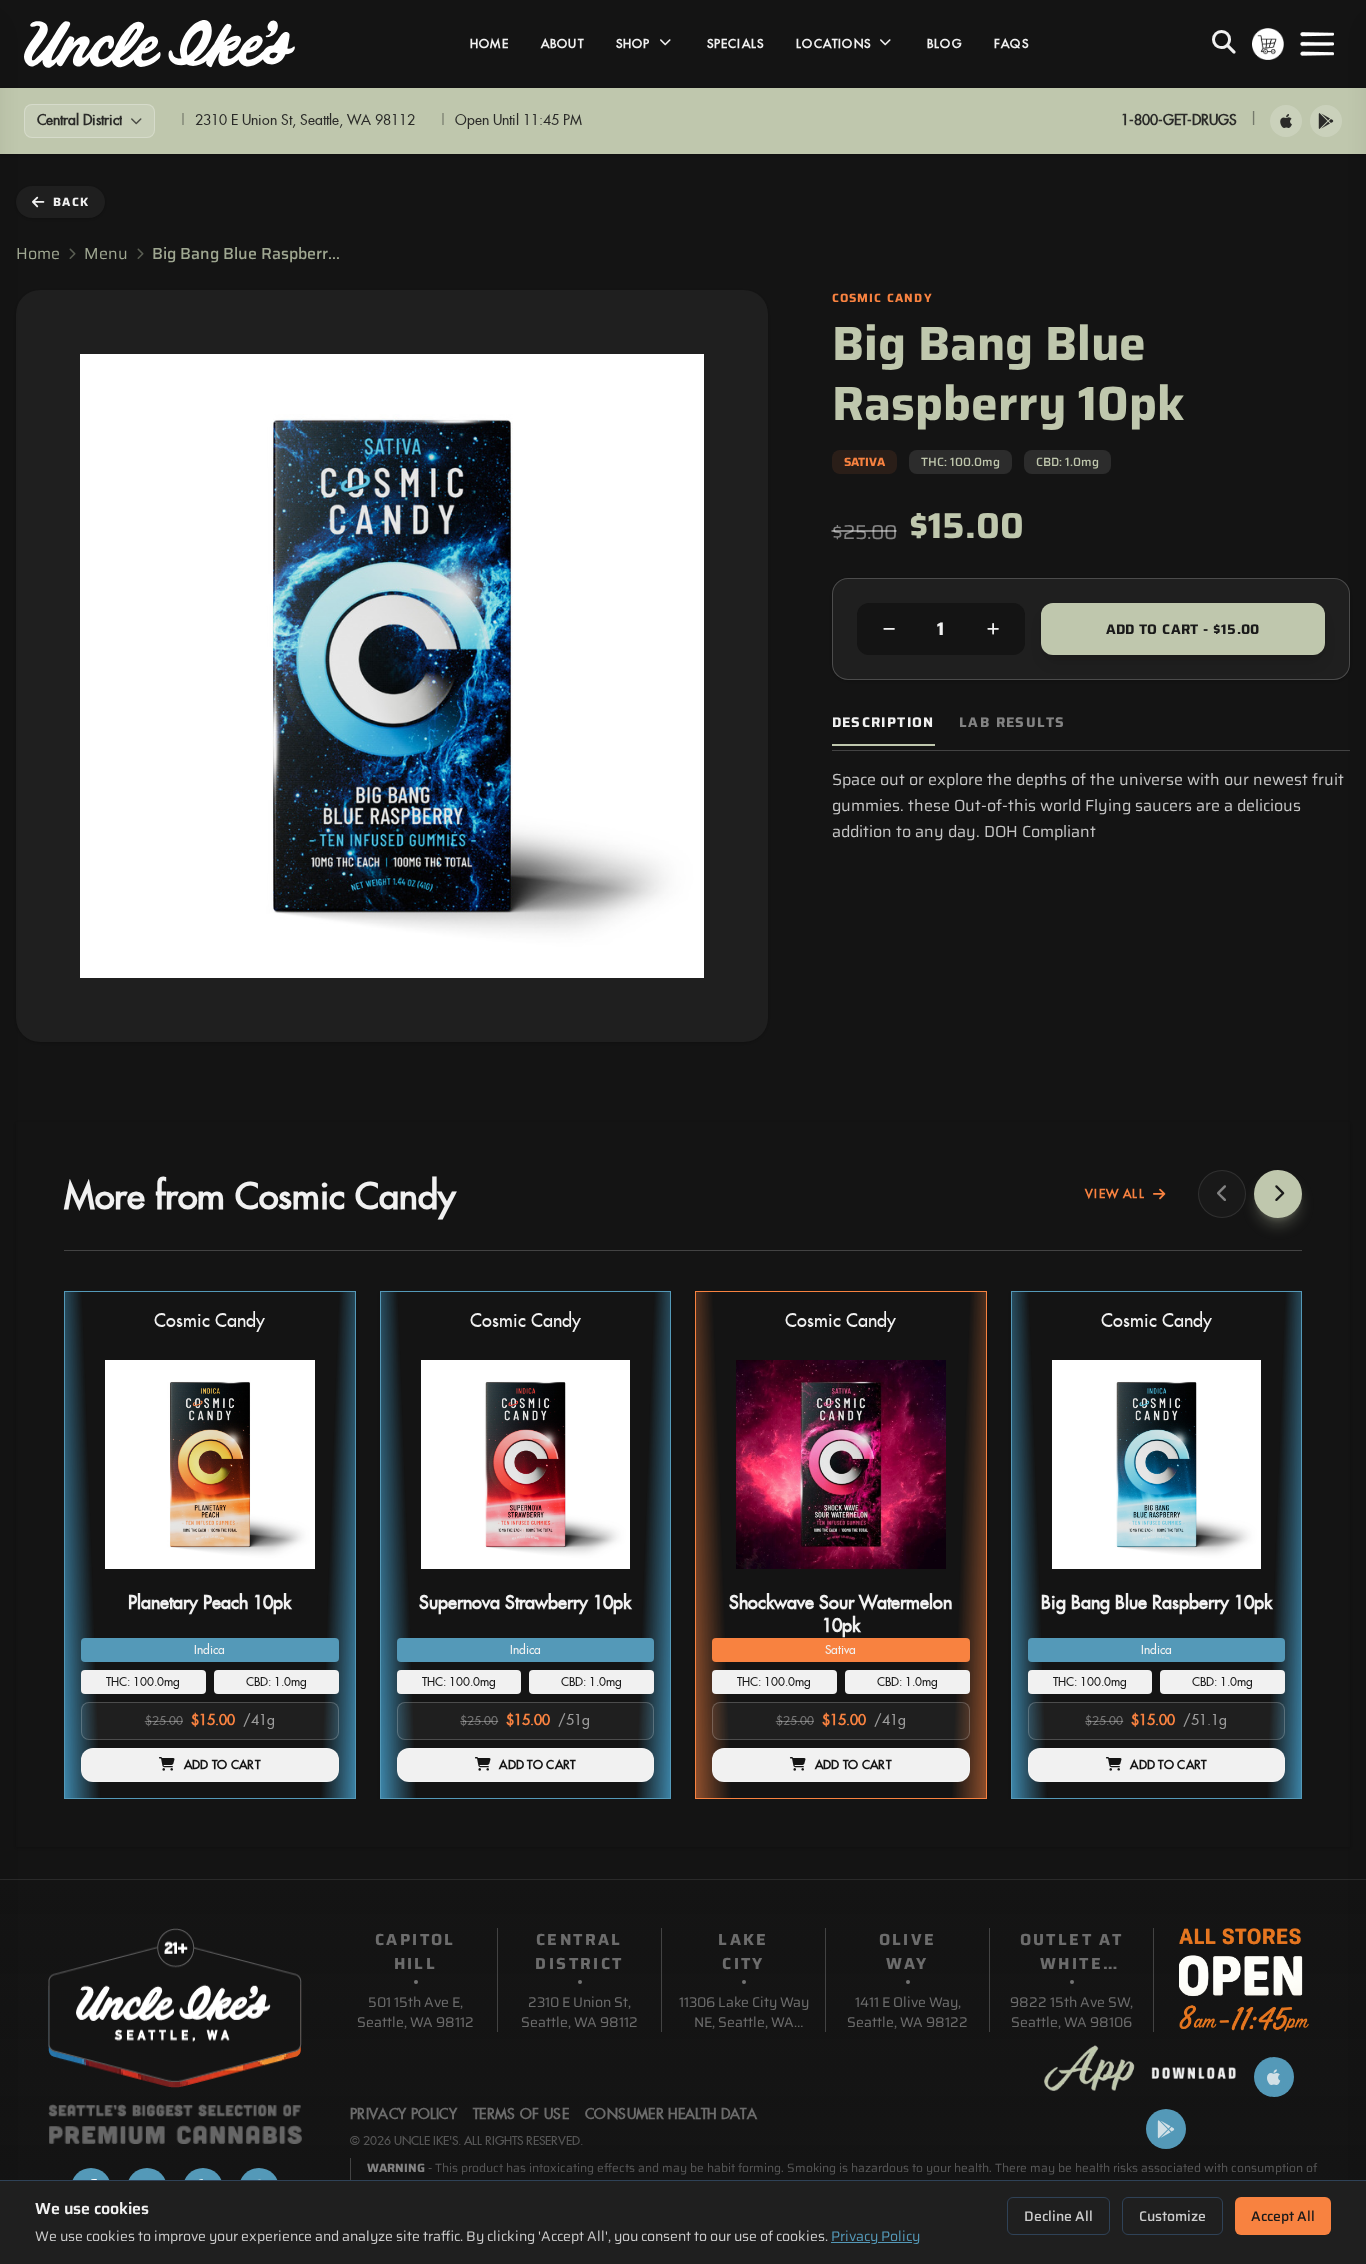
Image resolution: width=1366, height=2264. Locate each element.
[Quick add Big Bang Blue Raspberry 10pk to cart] (1253, 1577)
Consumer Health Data (671, 2115)
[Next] (1278, 1194)
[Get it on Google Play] (1326, 121)
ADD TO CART (222, 1765)
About (562, 44)
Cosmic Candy (209, 1321)
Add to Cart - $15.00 (1183, 629)
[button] (210, 1545)
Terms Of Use (521, 2115)
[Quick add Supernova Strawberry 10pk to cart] (622, 1577)
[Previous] (1222, 1194)
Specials (736, 44)
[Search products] (1224, 44)
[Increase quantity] (993, 629)
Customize (1172, 2216)
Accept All (1283, 2216)
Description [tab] (883, 722)
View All (1115, 1194)
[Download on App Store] (1286, 121)
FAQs (1011, 44)
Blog (944, 44)
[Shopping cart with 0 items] (1268, 44)
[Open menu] (1317, 44)
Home (489, 44)
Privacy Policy (875, 2236)
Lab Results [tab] (1012, 722)
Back (71, 201)
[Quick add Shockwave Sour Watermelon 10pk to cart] (938, 1577)
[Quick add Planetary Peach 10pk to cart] (307, 1577)
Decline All (1058, 2216)
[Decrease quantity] (889, 629)
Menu (106, 254)
